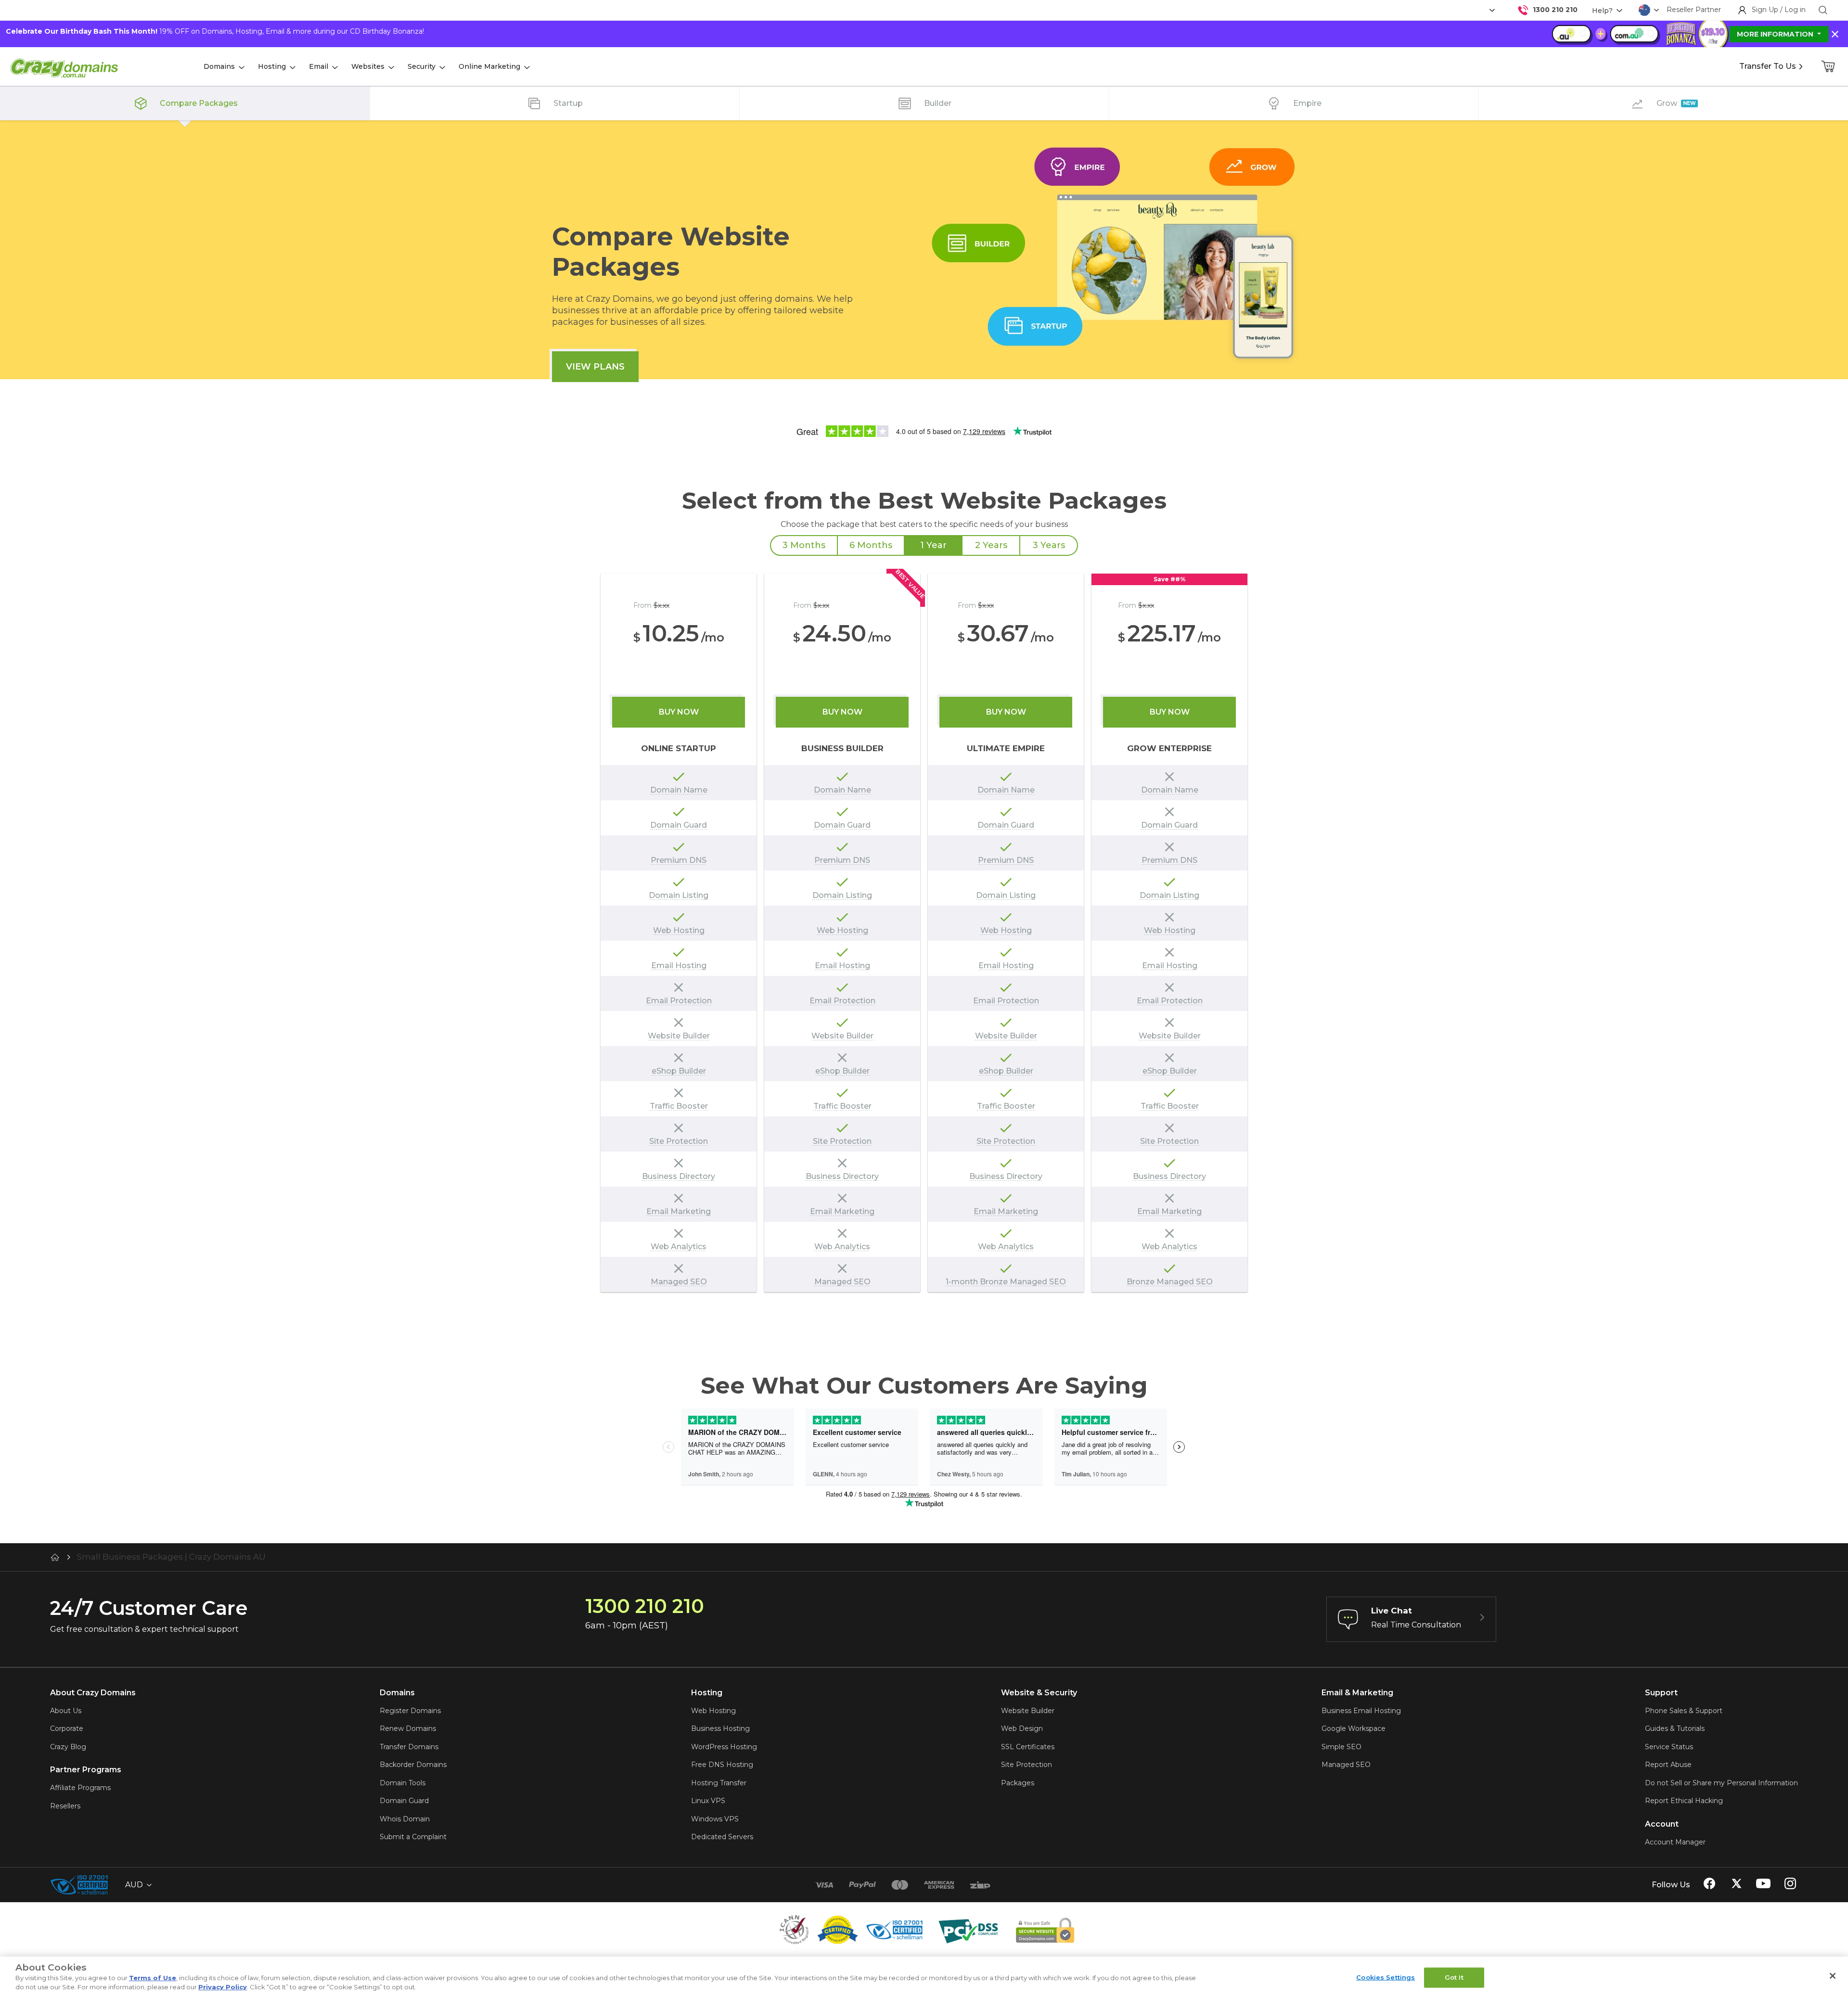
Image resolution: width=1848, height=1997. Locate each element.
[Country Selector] (1644, 10)
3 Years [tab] (1049, 545)
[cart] (1829, 66)
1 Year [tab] (933, 545)
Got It (1454, 1977)
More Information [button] (1776, 34)
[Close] (1833, 1976)
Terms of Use (153, 1978)
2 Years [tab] (991, 545)
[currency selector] (1491, 10)
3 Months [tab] (804, 545)
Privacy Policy (223, 1987)
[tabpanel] (924, 933)
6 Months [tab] (871, 545)
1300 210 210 (1555, 10)
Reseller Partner (1694, 10)
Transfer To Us (1768, 66)
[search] (1823, 10)
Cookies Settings (1386, 1977)
